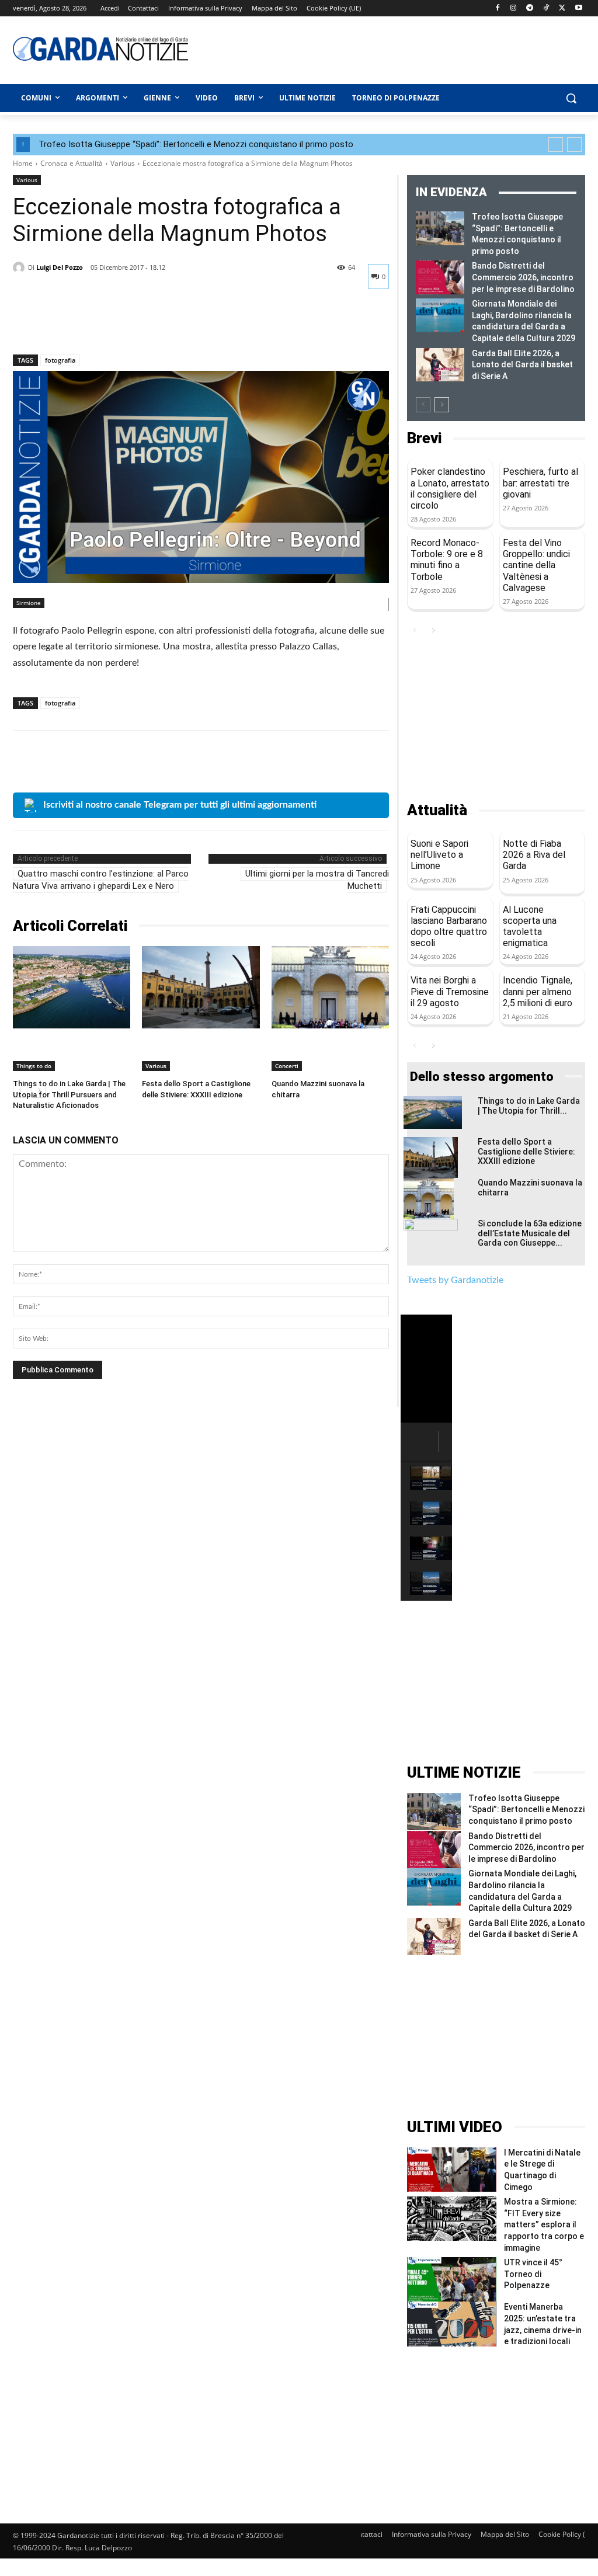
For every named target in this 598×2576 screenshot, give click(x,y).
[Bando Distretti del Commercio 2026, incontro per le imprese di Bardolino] (440, 277)
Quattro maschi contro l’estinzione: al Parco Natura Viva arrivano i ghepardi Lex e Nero (101, 880)
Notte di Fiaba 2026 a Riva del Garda (534, 855)
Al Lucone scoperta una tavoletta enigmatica (530, 927)
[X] (562, 8)
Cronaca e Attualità (72, 163)
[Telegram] (530, 8)
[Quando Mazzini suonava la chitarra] (330, 987)
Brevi (424, 438)
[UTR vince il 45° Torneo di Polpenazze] (452, 2279)
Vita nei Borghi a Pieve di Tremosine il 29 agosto (450, 991)
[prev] (556, 145)
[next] (574, 145)
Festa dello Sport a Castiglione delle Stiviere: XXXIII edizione (526, 1152)
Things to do (34, 1066)
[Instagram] (514, 8)
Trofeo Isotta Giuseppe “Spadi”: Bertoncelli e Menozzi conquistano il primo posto (196, 144)
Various (123, 163)
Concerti (287, 1066)
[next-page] (442, 405)
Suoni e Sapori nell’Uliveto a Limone (439, 855)
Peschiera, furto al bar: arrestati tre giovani (540, 483)
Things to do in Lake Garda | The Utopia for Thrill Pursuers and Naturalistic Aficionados (69, 1094)
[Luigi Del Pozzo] (20, 267)
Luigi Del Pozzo (60, 267)
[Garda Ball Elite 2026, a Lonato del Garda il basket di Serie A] (440, 365)
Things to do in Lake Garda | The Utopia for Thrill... (529, 1106)
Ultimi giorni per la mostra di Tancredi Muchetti (317, 880)
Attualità (437, 810)
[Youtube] (578, 8)
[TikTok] (546, 8)
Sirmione (29, 603)
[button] (571, 98)
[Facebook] (497, 8)
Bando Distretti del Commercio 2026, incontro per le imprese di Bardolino (523, 277)
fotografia (60, 360)
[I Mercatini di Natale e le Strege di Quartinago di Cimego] (452, 2170)
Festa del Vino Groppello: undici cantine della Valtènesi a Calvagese (536, 565)
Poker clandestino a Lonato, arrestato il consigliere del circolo (450, 489)
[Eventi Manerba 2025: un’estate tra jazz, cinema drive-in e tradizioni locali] (452, 2324)
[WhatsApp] (105, 324)
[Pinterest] (78, 324)
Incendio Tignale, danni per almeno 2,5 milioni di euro (538, 991)
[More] (133, 324)
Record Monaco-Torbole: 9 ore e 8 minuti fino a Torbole (447, 560)
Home (23, 163)
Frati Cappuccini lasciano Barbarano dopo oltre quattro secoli (449, 927)
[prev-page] (423, 405)
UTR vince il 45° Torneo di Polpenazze (533, 2274)
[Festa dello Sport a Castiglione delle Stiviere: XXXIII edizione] (201, 987)
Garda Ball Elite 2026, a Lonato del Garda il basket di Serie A (522, 365)
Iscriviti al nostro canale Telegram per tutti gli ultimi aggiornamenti (180, 805)
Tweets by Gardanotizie (455, 1280)
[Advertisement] (363, 48)
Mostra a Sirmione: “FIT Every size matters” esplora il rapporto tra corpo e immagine (544, 2224)
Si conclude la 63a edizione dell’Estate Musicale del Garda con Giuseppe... (530, 1233)
